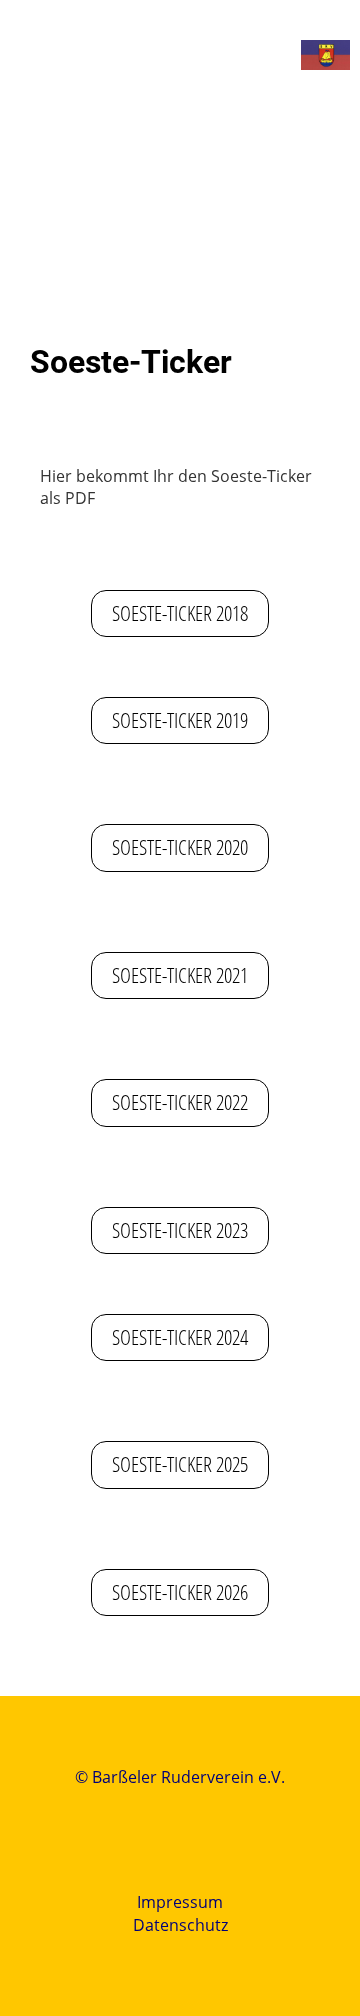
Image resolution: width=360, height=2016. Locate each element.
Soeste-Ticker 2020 (180, 847)
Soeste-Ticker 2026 (180, 1592)
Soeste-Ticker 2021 (180, 975)
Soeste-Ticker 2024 (180, 1337)
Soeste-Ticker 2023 (180, 1230)
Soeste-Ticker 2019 (180, 720)
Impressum (180, 1902)
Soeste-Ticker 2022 (180, 1102)
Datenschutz (180, 1925)
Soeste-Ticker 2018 (180, 613)
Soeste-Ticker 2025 (180, 1464)
